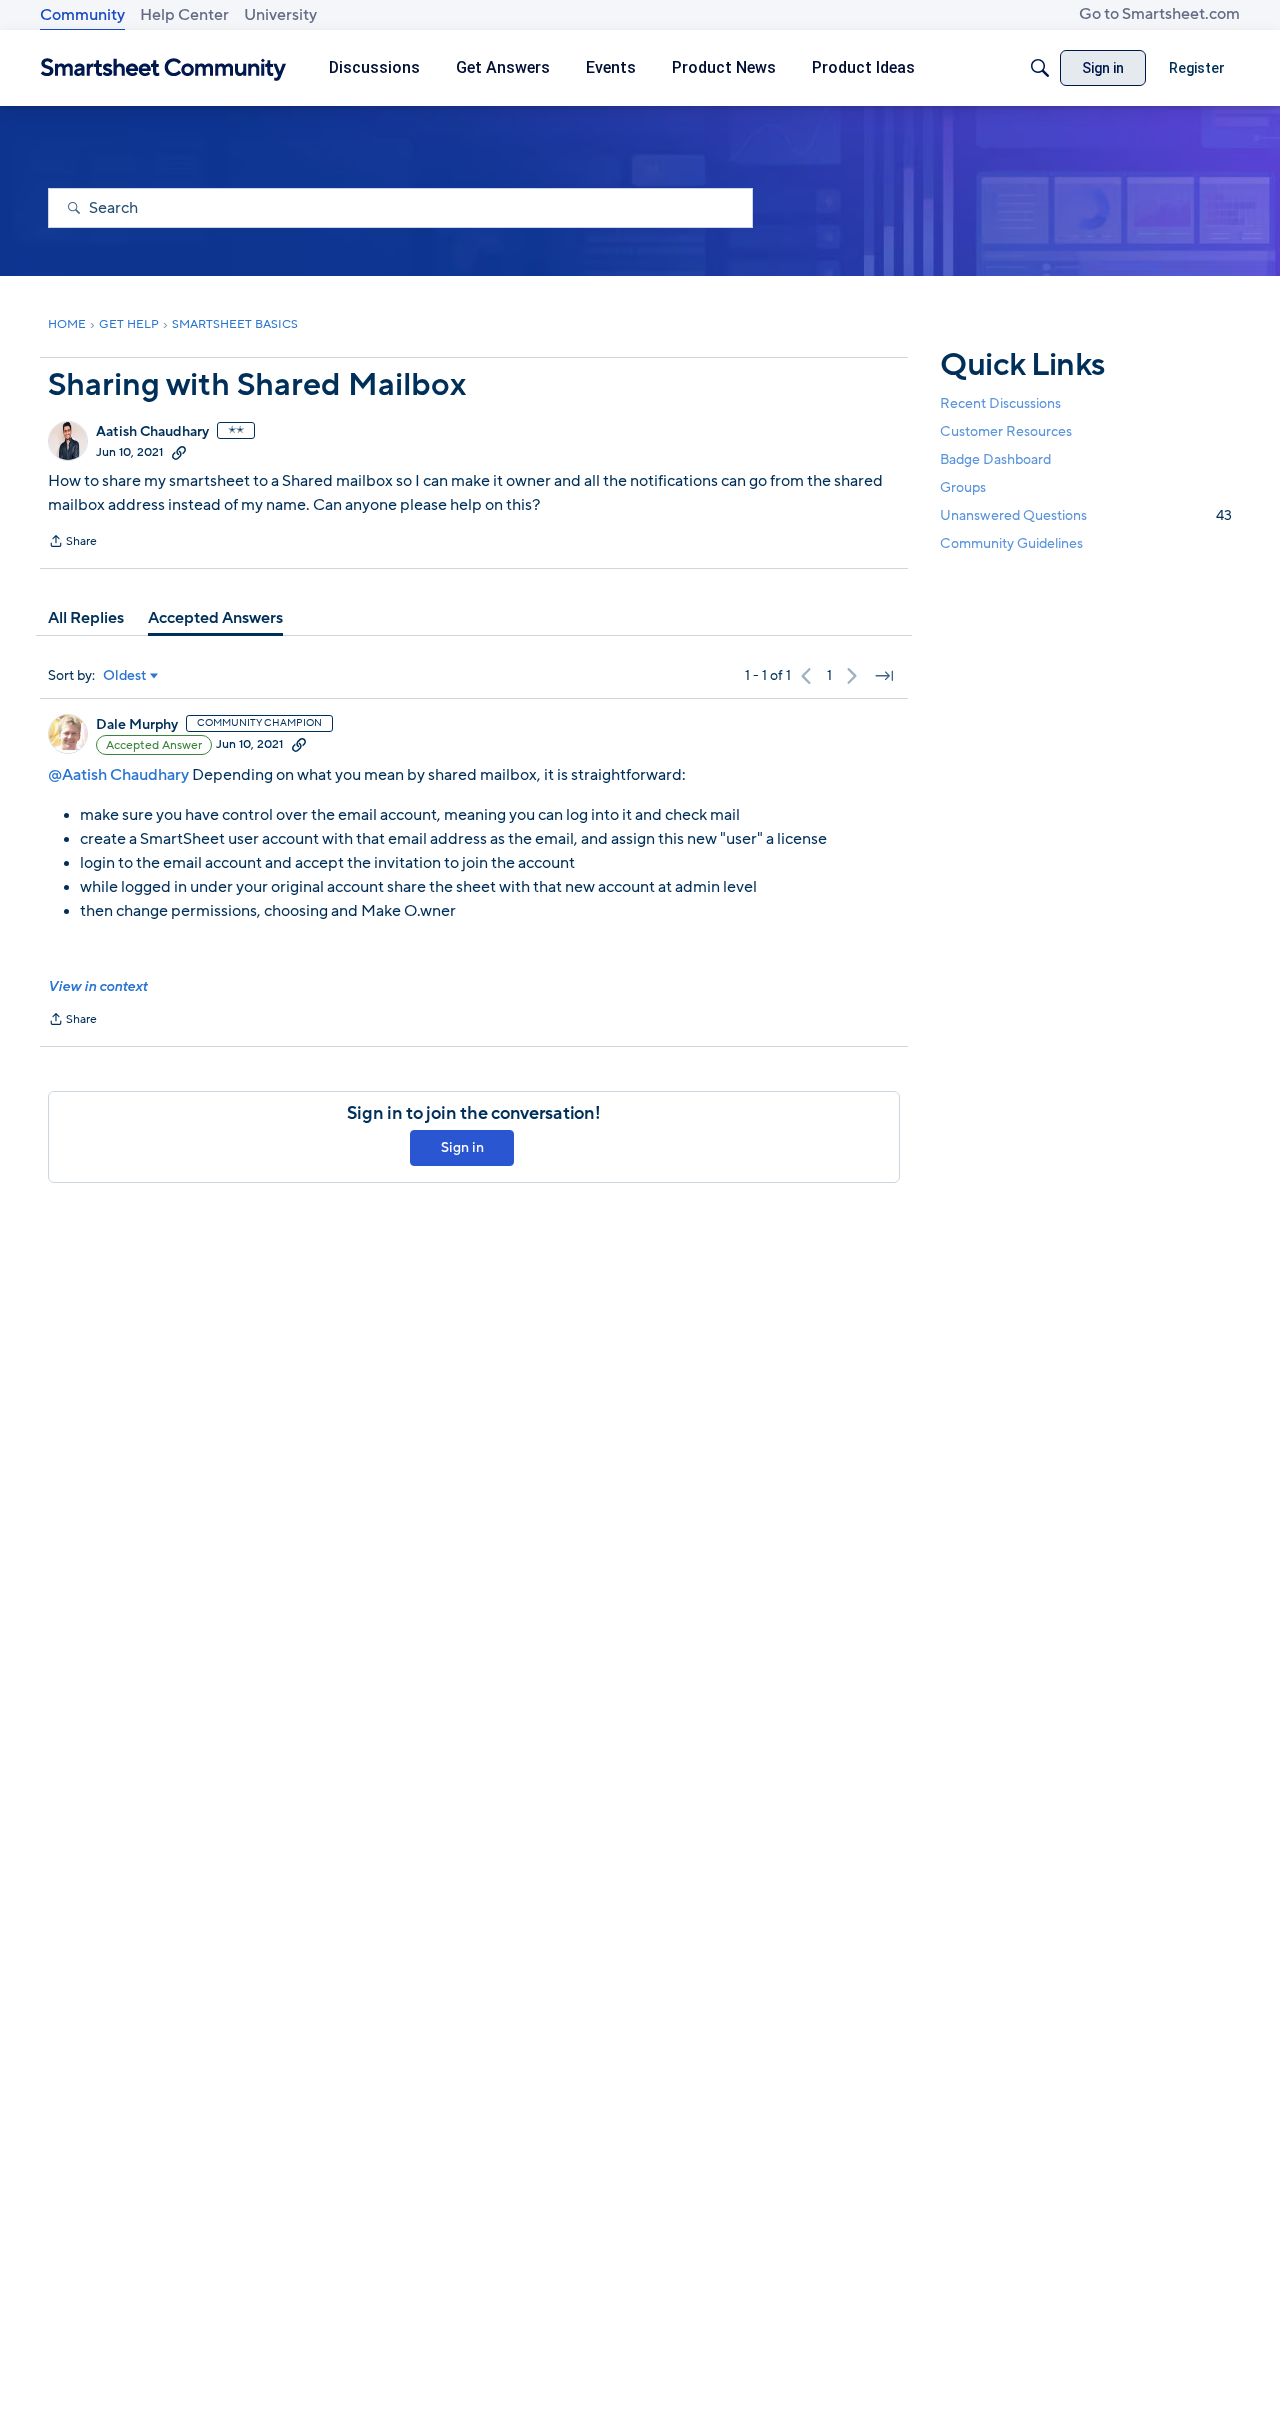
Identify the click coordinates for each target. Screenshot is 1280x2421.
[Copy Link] (179, 452)
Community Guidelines (1011, 544)
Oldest (125, 676)
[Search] (1040, 68)
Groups (963, 487)
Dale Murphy (137, 725)
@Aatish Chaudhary (118, 775)
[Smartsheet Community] (163, 68)
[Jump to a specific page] (884, 676)
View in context (97, 986)
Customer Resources (1006, 431)
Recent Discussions (1000, 403)
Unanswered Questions (1086, 515)
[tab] (86, 618)
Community (82, 15)
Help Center (184, 15)
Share (72, 543)
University (280, 15)
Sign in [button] (462, 1147)
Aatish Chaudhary (152, 432)
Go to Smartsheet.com (1159, 14)
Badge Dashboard (995, 459)
